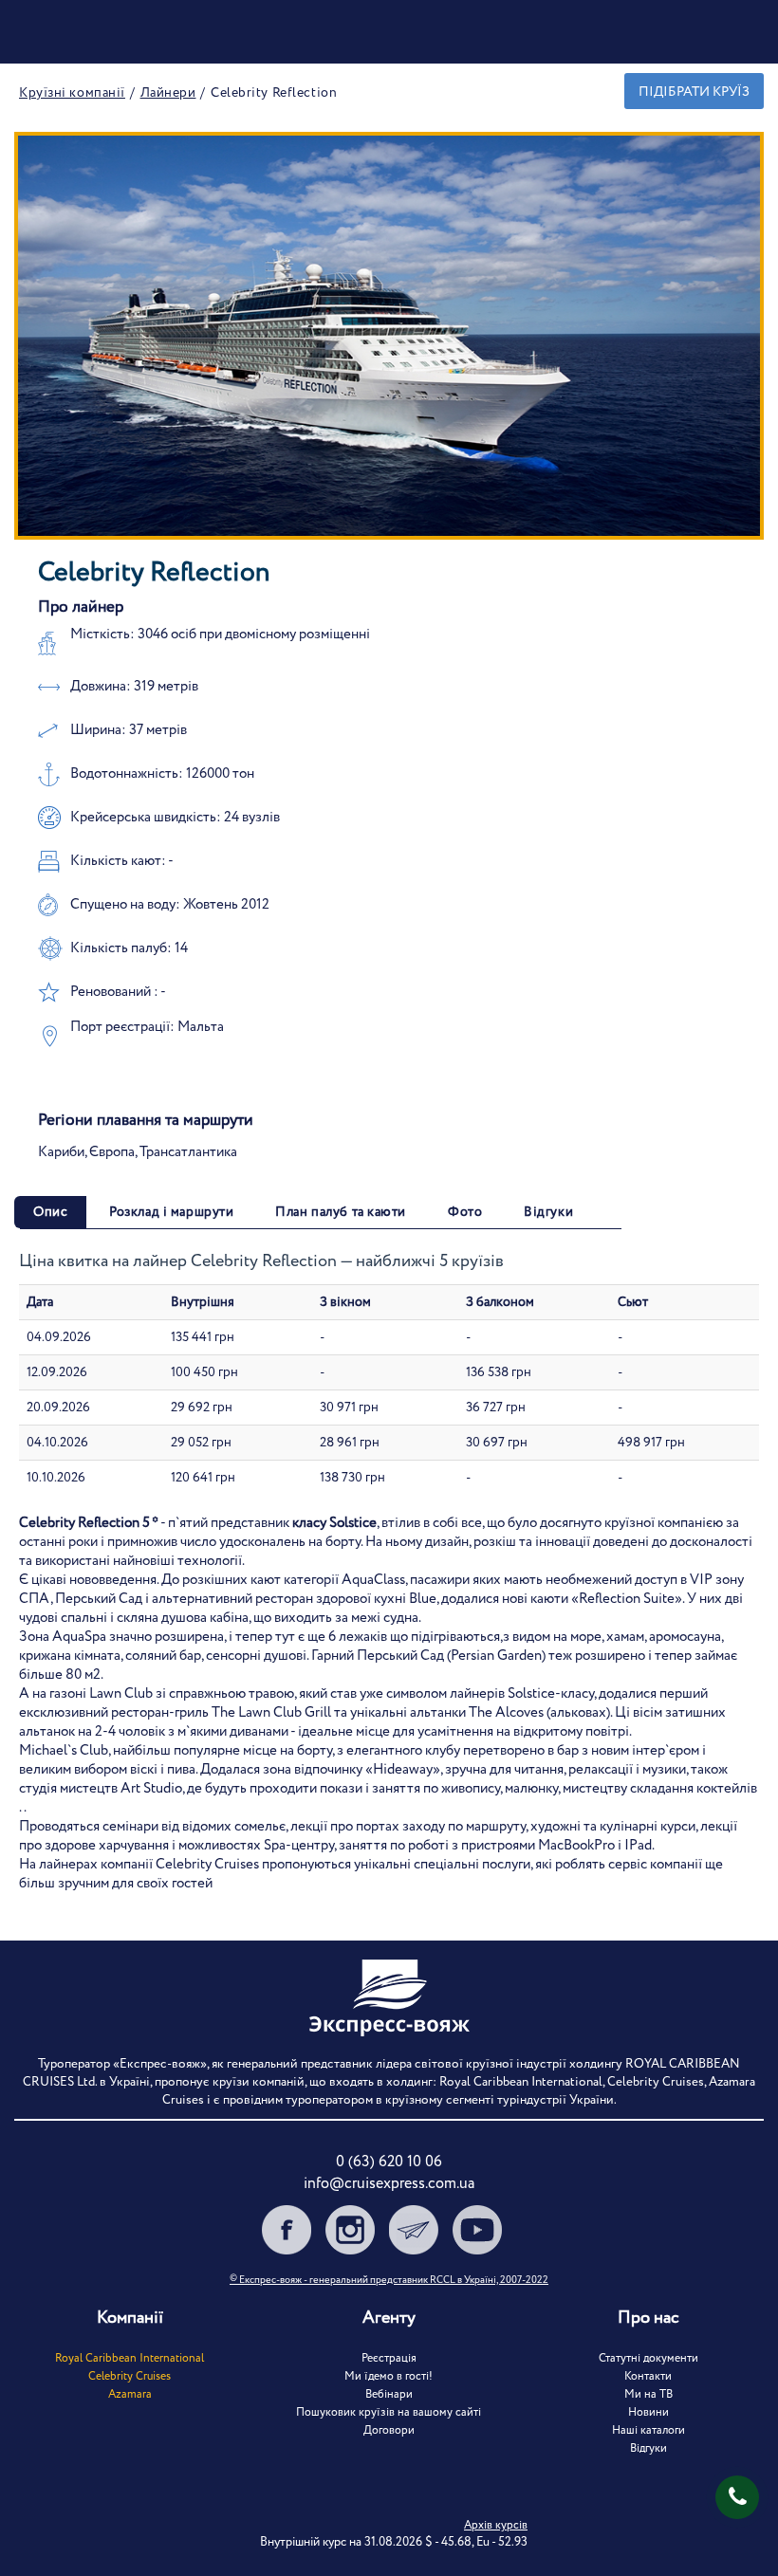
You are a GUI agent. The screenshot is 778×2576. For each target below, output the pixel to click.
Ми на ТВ (648, 2394)
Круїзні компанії (72, 93)
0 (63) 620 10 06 (389, 2162)
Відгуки (648, 2448)
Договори (389, 2430)
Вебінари (389, 2394)
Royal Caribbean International (130, 2358)
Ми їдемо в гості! (389, 2376)
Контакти (648, 2376)
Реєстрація (389, 2358)
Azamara (130, 2394)
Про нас (648, 2318)
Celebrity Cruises (130, 2376)
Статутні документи (648, 2358)
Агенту (389, 2318)
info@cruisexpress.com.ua (389, 2184)
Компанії (130, 2318)
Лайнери (168, 93)
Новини (648, 2412)
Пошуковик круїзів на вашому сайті (389, 2412)
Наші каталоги (648, 2430)
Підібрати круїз (694, 92)
